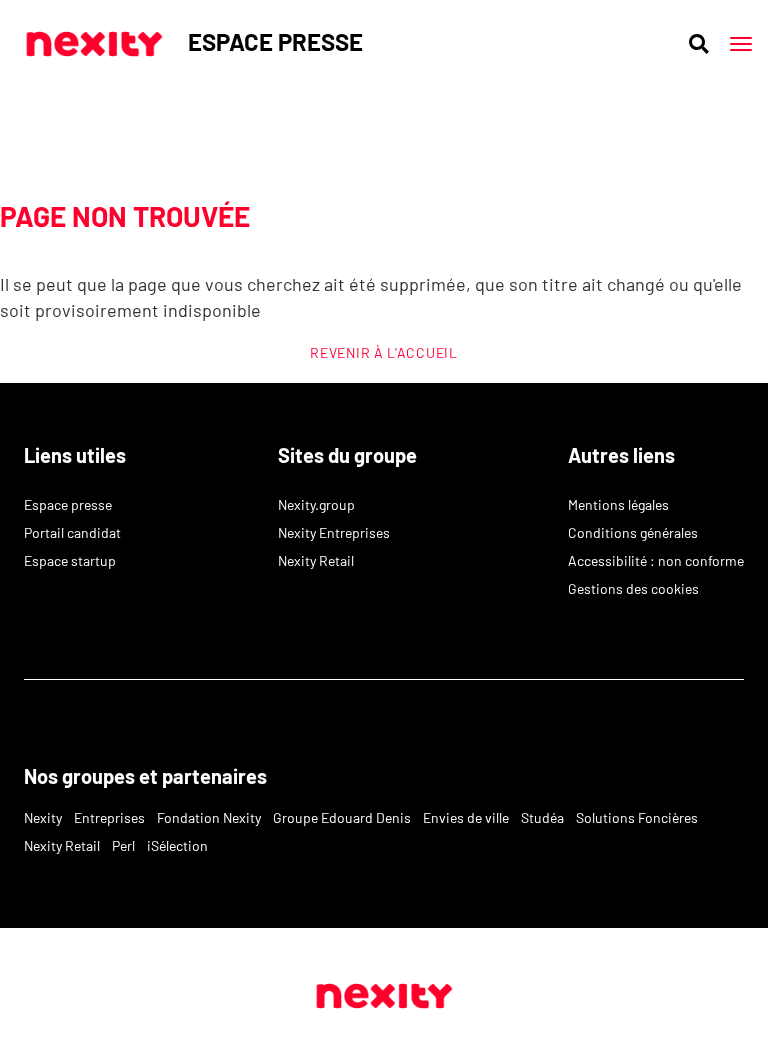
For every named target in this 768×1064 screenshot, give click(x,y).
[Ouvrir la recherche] (699, 44)
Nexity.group (316, 504)
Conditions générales (633, 532)
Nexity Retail (316, 560)
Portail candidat (72, 532)
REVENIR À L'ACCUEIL (383, 352)
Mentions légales (618, 504)
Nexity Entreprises (334, 532)
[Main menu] (741, 44)
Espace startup (70, 560)
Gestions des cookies (633, 588)
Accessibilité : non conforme (656, 560)
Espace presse (68, 504)
